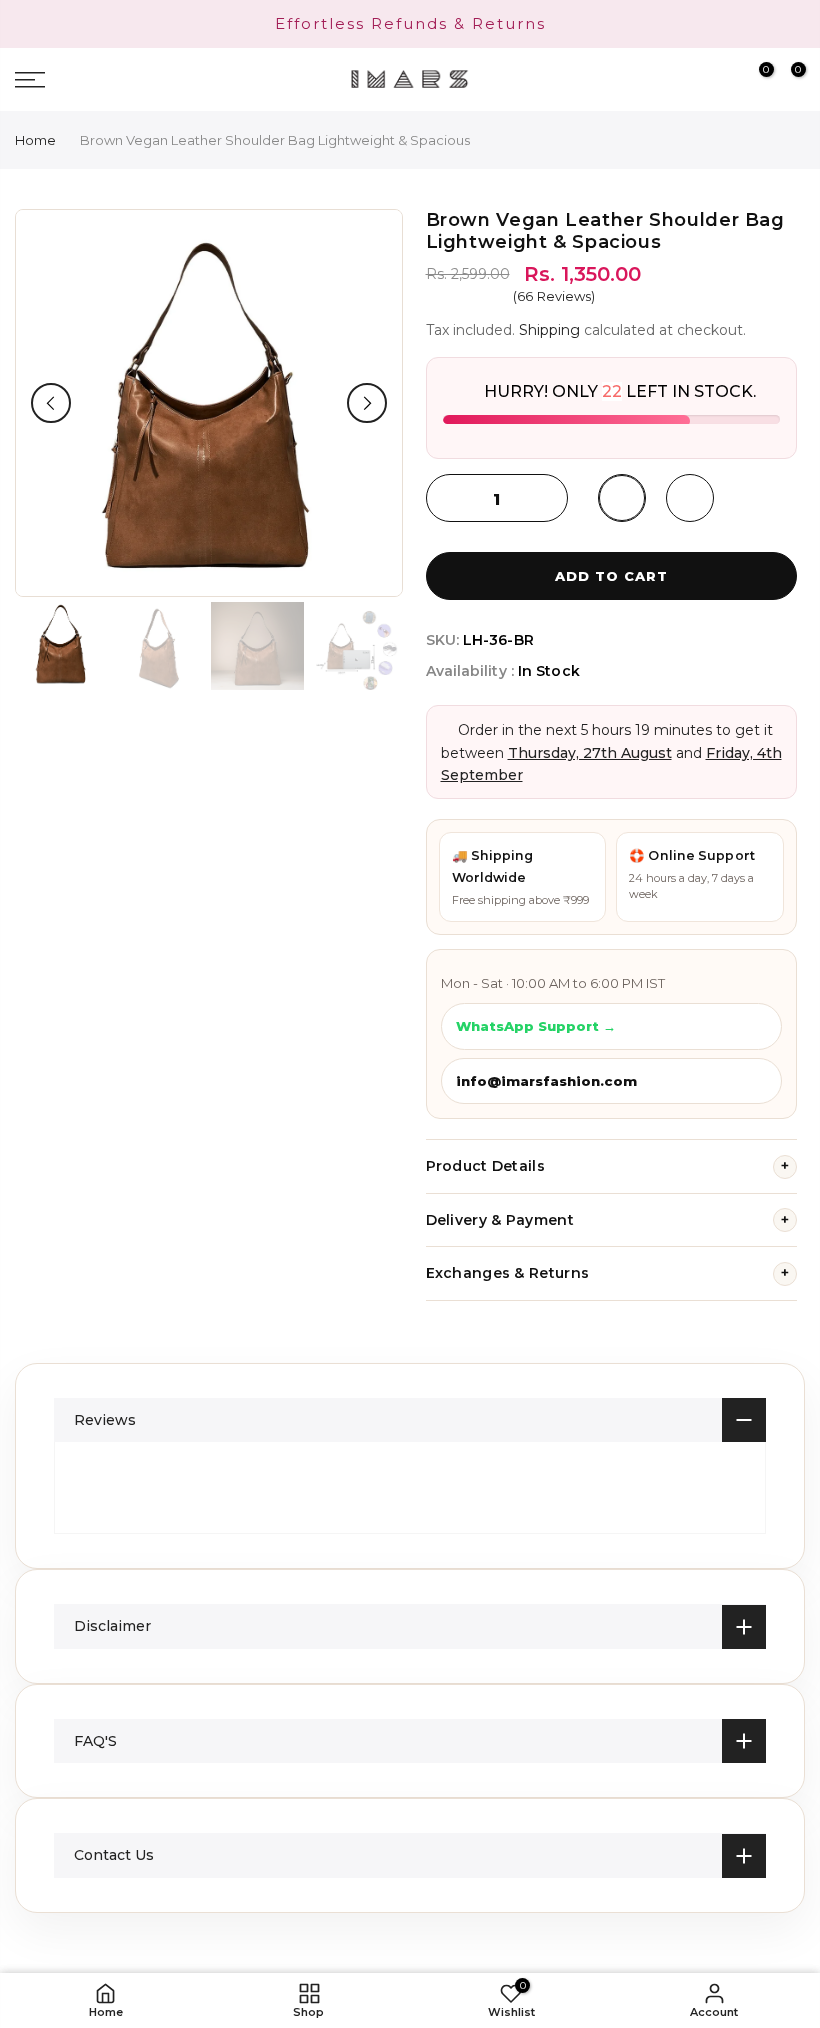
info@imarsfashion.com (546, 1081)
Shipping (549, 330)
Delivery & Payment (608, 1220)
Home (35, 140)
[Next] (367, 403)
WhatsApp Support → (536, 1026)
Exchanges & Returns (608, 1273)
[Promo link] (410, 24)
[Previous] (51, 403)
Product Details (608, 1166)
